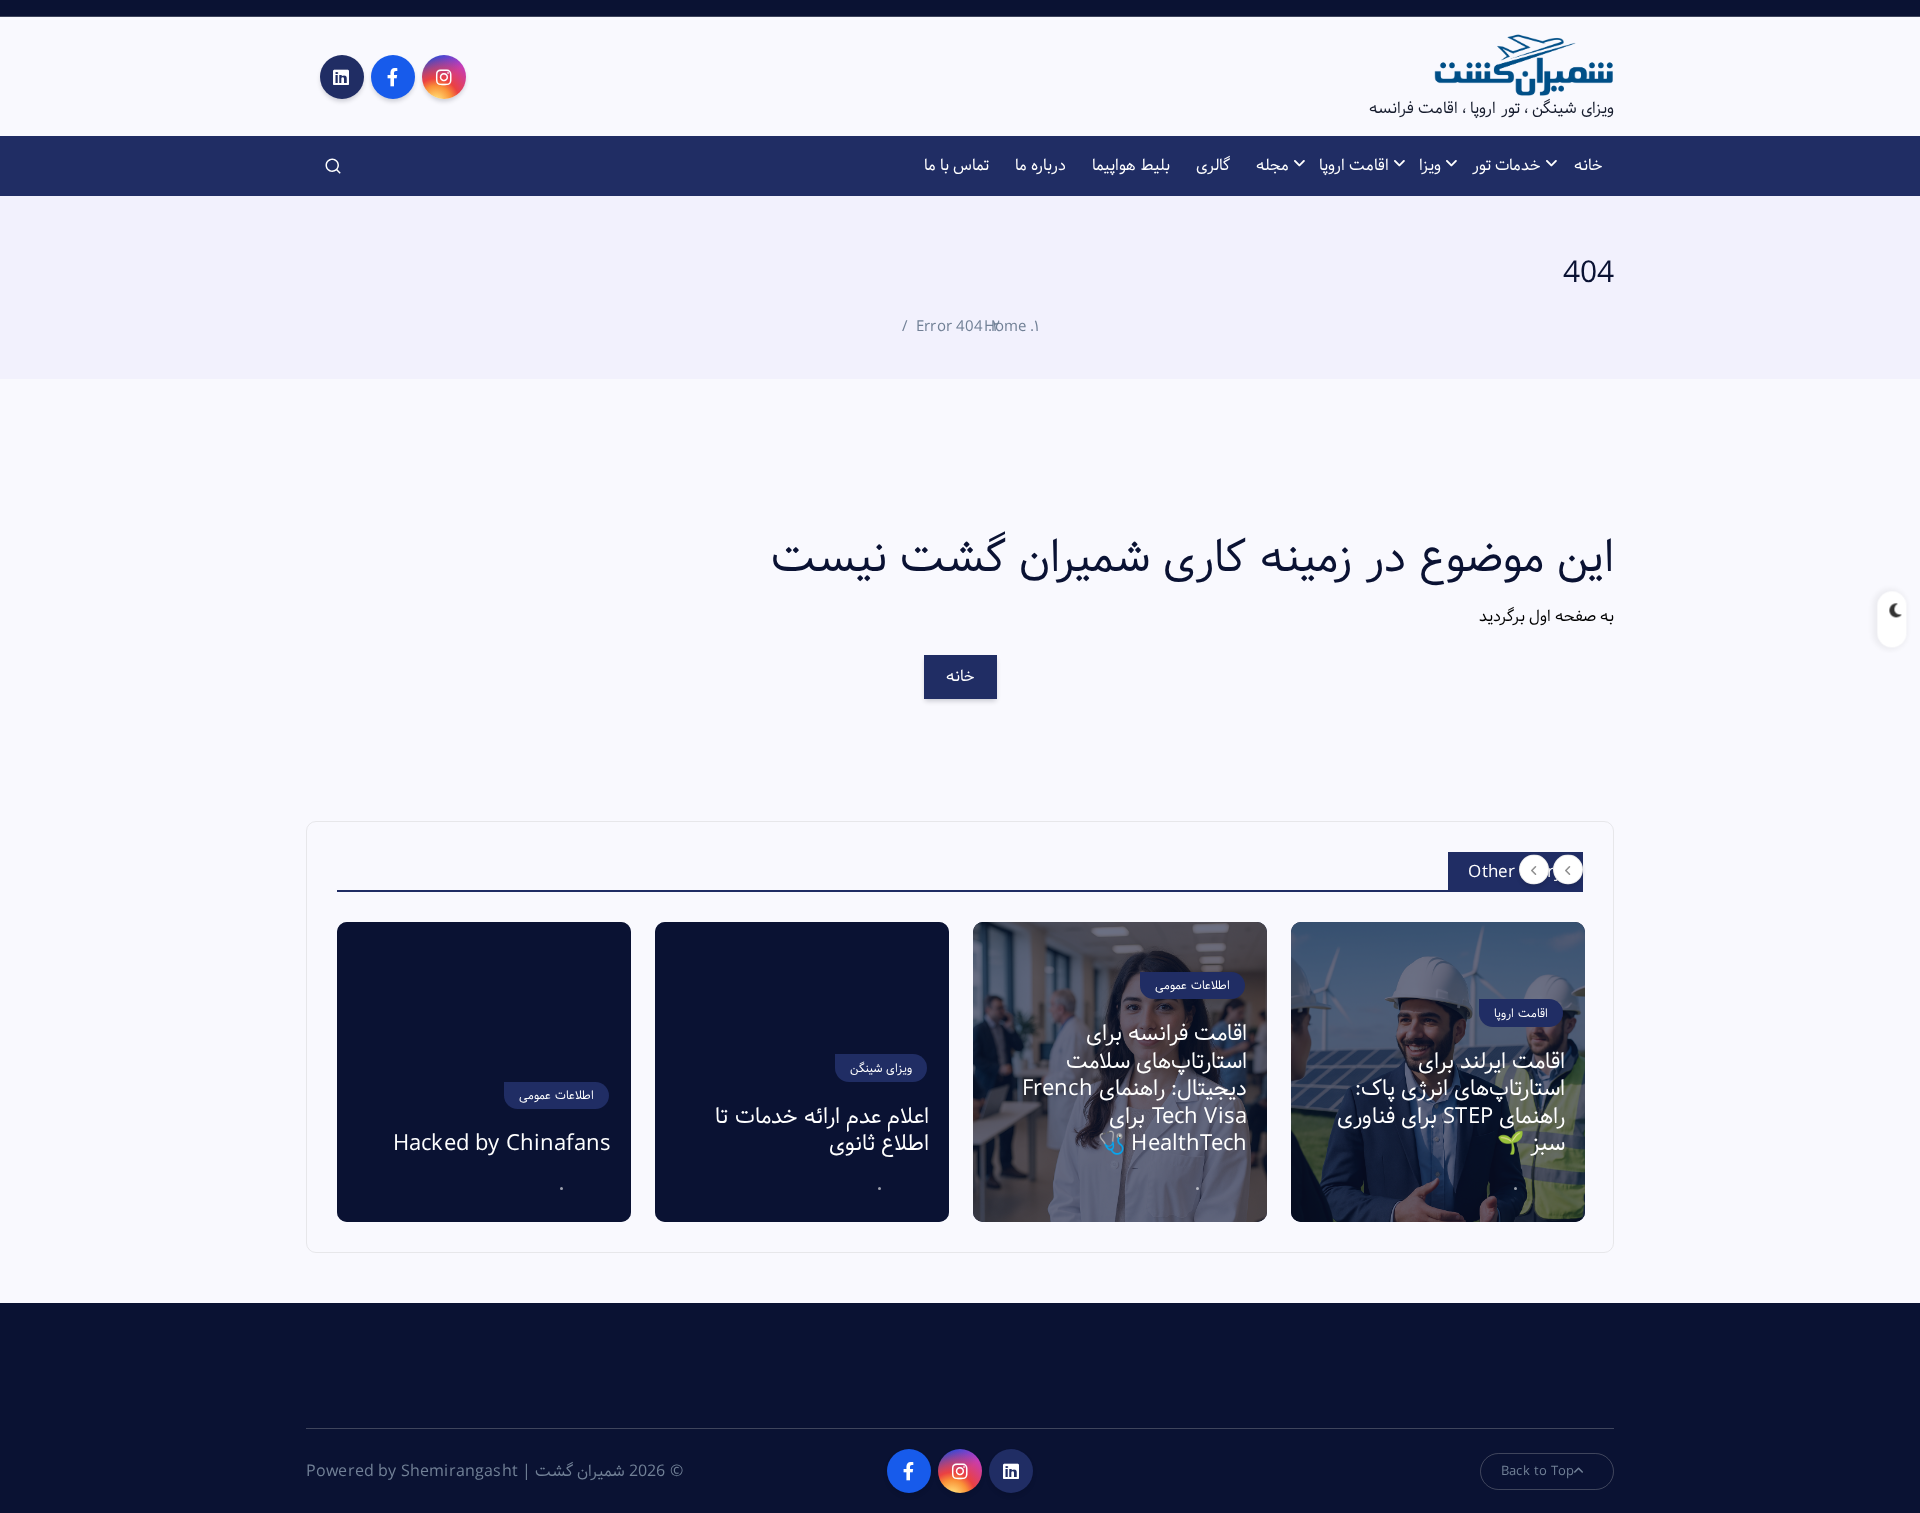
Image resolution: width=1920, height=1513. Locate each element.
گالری (1213, 165)
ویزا (1430, 165)
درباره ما (1040, 165)
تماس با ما (956, 165)
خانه (1588, 165)
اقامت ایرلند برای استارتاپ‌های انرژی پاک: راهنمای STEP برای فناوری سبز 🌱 (1451, 1103)
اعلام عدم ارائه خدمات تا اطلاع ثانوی (822, 1131)
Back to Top (1537, 1471)
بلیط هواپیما (1130, 165)
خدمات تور (1506, 165)
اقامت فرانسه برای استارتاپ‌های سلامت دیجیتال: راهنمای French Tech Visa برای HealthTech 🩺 (1134, 1089)
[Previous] (1534, 870)
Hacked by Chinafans (502, 1144)
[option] (484, 1072)
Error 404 (949, 326)
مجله (1272, 165)
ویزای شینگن (881, 1068)
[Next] (1568, 870)
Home (1005, 326)
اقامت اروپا (1354, 165)
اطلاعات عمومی (556, 1095)
